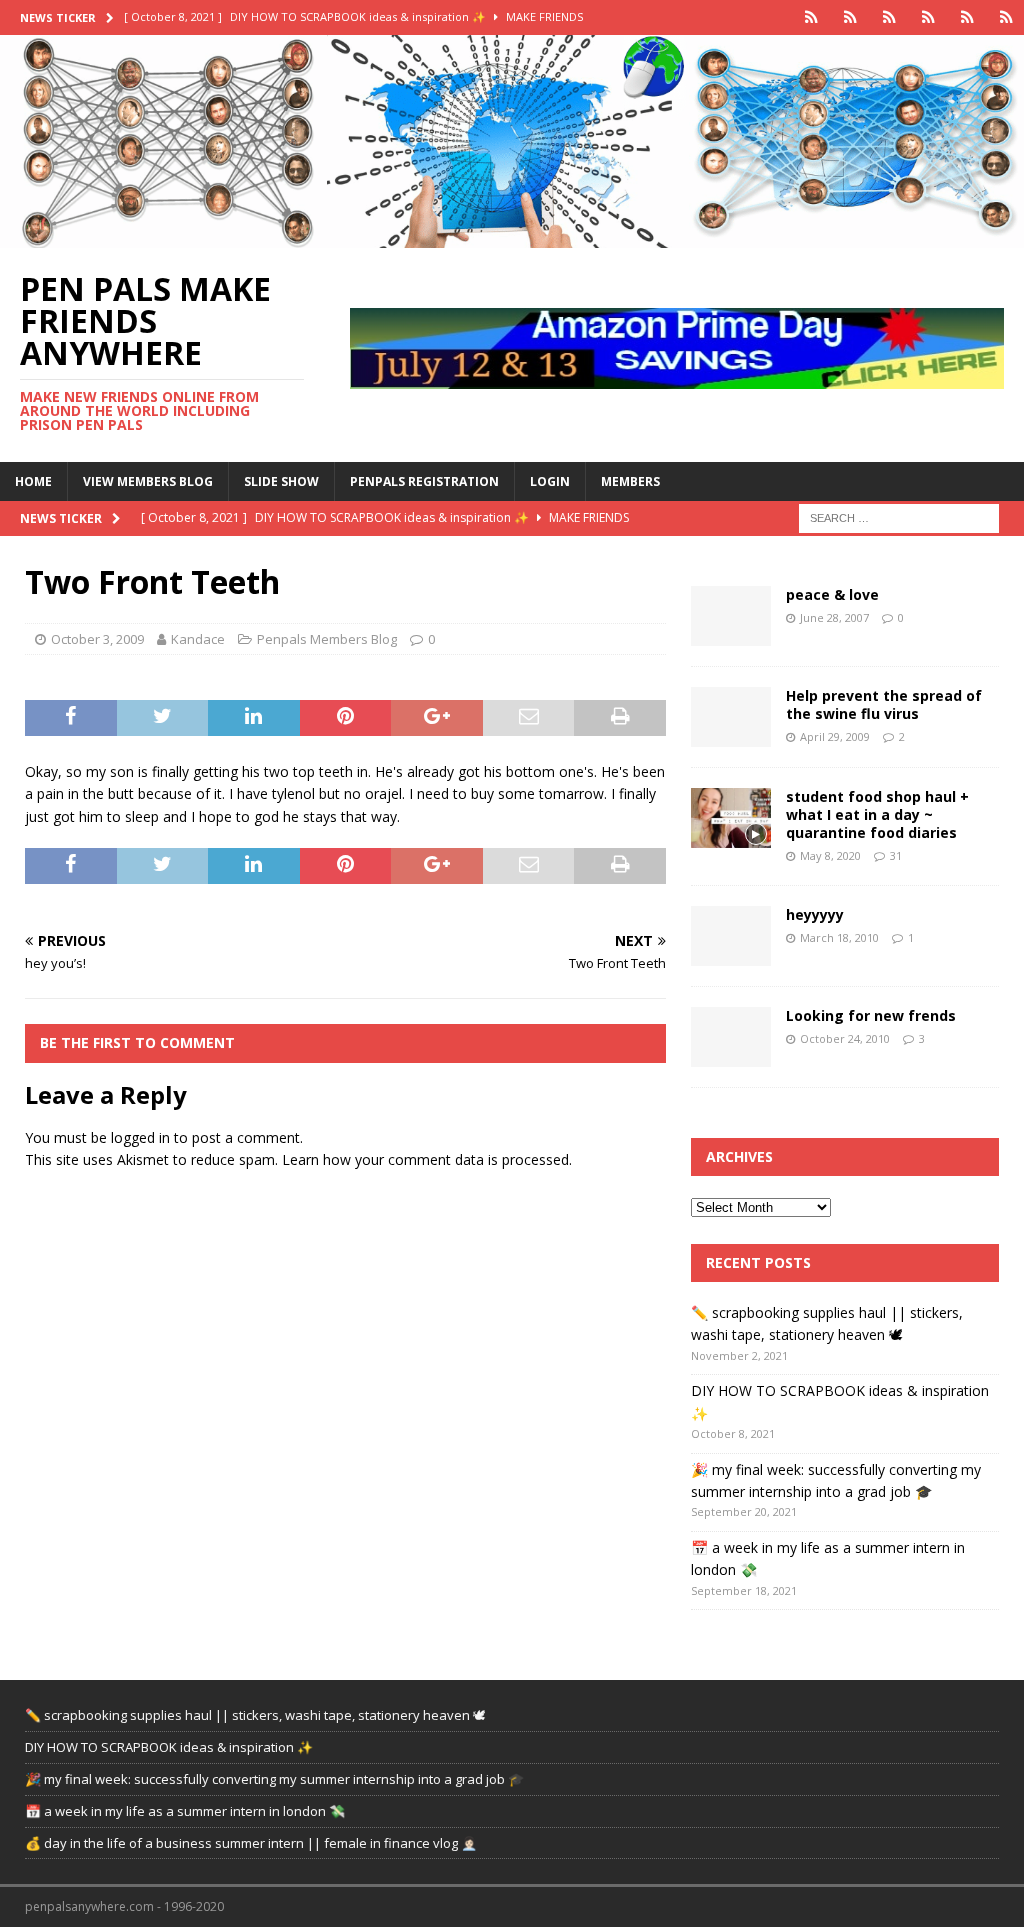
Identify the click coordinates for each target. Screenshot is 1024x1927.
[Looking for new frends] (731, 1037)
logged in (140, 1137)
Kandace (198, 639)
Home (33, 481)
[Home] (811, 17)
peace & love (832, 594)
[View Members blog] (850, 17)
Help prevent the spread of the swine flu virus (884, 704)
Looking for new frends (871, 1015)
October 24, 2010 (845, 1038)
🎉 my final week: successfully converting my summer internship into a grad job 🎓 (274, 1779)
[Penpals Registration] (928, 17)
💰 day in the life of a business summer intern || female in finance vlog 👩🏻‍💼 (251, 1843)
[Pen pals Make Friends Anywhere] (512, 236)
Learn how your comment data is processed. (427, 1159)
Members (630, 481)
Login (550, 481)
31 (896, 855)
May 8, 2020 (830, 855)
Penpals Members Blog (327, 639)
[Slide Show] (889, 17)
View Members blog (148, 481)
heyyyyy (815, 914)
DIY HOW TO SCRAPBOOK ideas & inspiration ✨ (169, 1747)
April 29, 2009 (835, 736)
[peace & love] (731, 616)
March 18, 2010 (839, 937)
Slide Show (281, 481)
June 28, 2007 (834, 617)
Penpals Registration (424, 481)
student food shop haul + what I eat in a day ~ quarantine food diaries (877, 814)
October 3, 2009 (97, 639)
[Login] (967, 17)
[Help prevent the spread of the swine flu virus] (731, 717)
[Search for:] (899, 516)
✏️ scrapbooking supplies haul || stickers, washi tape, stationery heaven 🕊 (255, 1715)
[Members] (1006, 17)
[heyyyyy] (731, 936)
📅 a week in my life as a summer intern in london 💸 (185, 1811)
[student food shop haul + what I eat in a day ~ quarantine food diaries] (731, 818)
